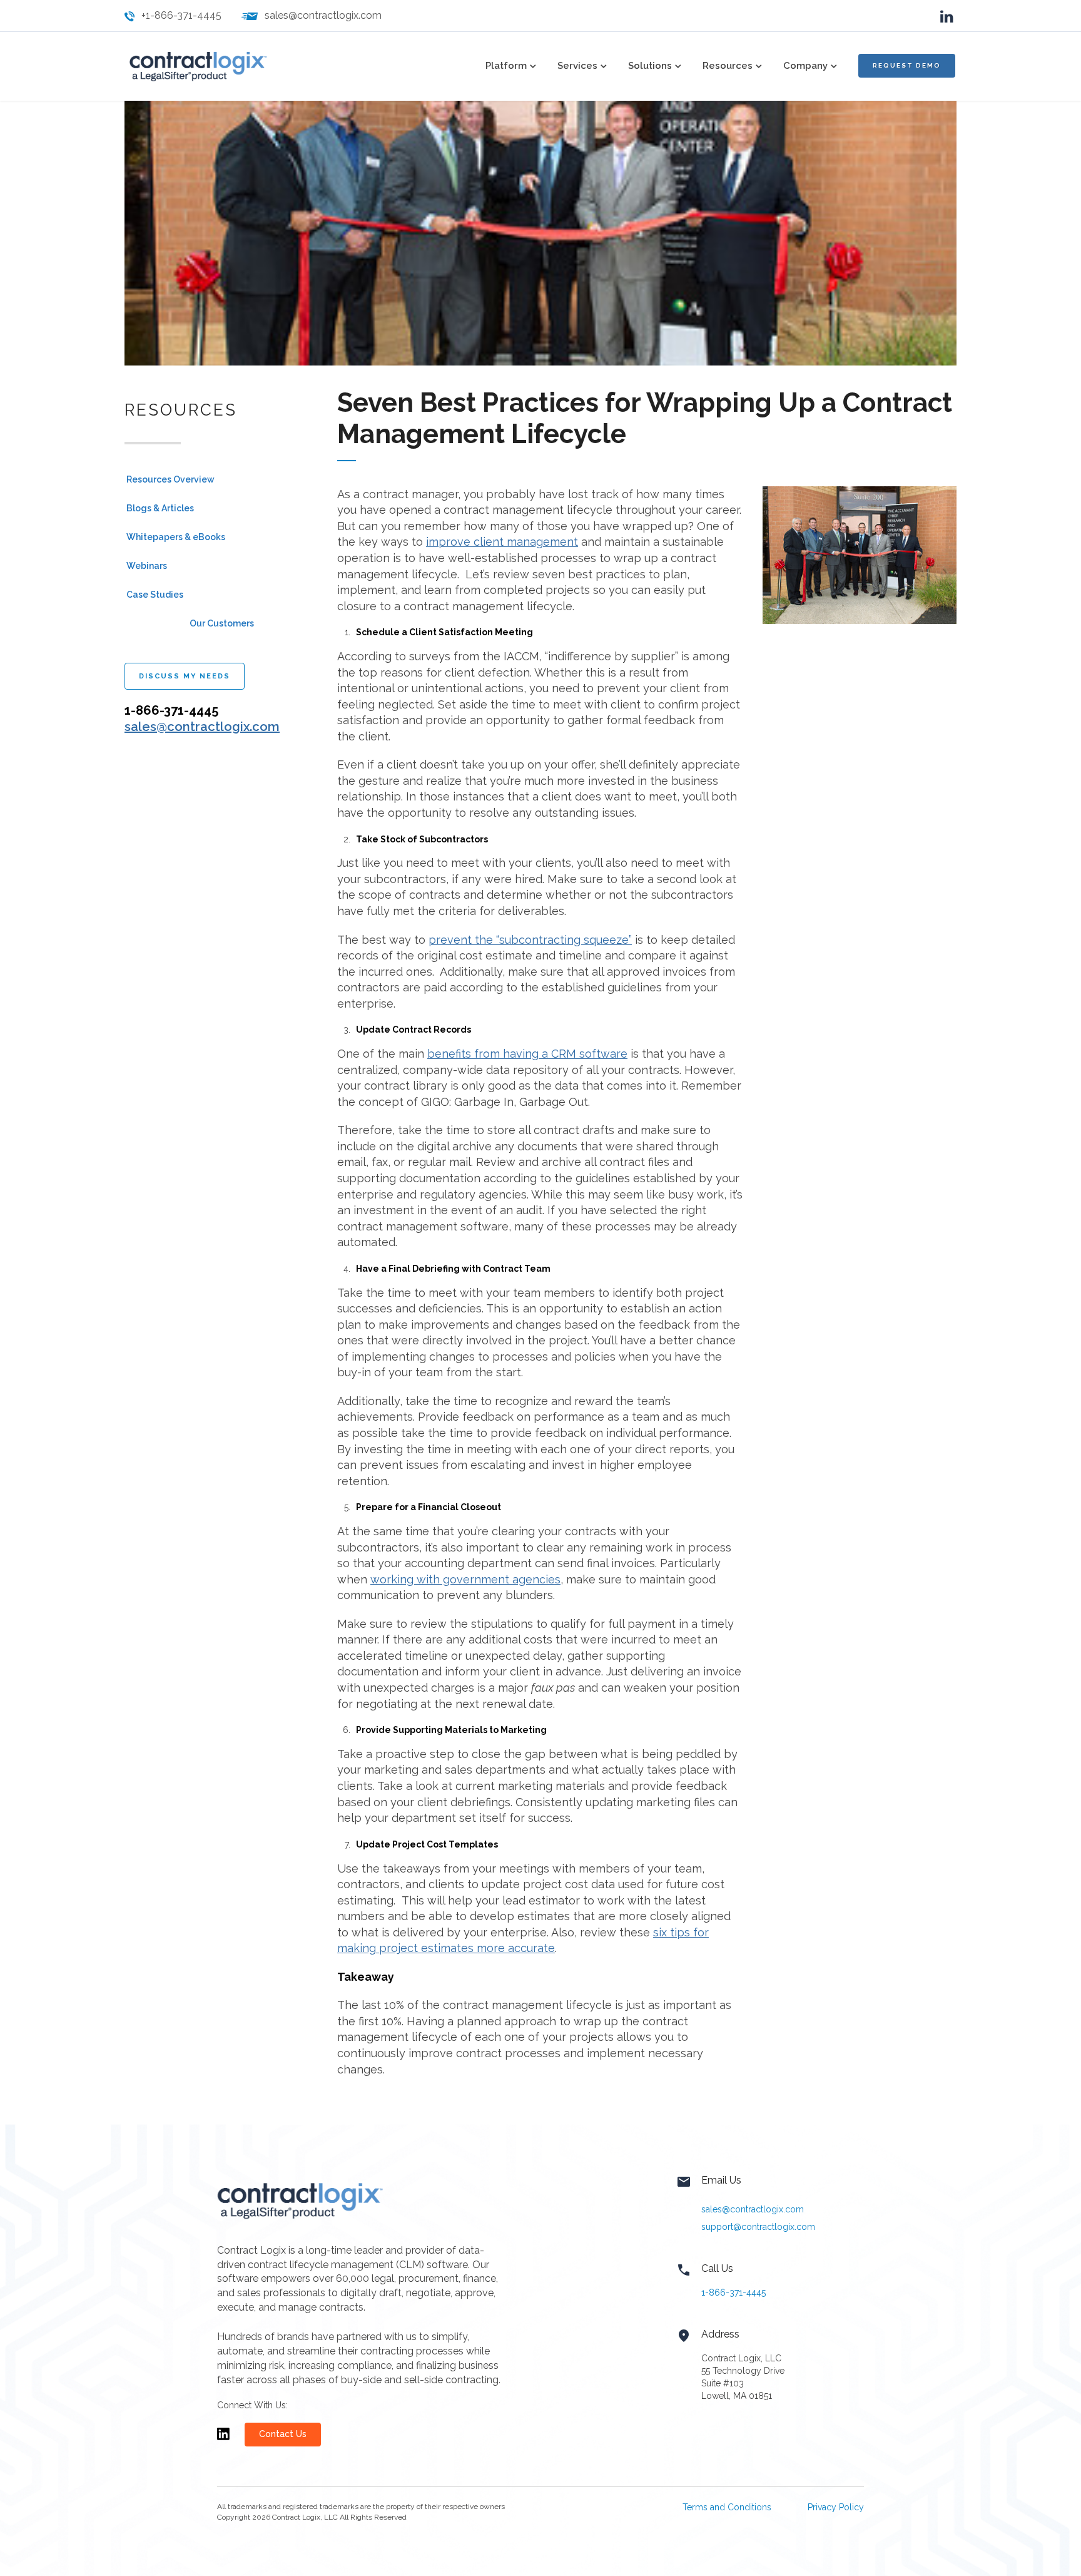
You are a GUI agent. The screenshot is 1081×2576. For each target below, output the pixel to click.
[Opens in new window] (223, 2440)
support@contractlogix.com (758, 2227)
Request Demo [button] (907, 65)
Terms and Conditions (727, 2507)
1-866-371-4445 (733, 2292)
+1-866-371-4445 (181, 15)
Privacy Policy (836, 2507)
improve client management (502, 542)
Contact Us (283, 2434)
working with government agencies (465, 1579)
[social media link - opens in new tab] (947, 15)
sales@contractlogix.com (323, 15)
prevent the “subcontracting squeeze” (530, 940)
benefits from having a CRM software (527, 1054)
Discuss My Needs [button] (185, 676)
